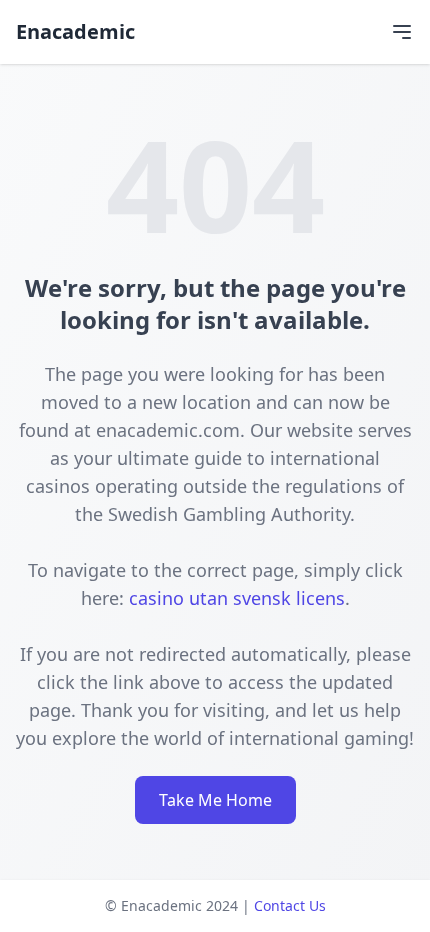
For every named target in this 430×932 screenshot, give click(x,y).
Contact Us (290, 905)
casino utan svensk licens (237, 598)
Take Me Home (215, 800)
